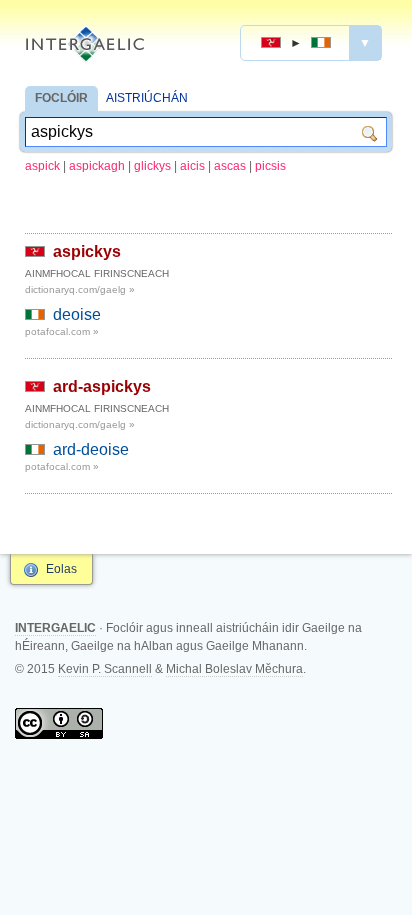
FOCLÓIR (61, 98)
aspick (42, 166)
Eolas (61, 569)
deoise (77, 314)
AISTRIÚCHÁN (147, 98)
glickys (152, 166)
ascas (230, 166)
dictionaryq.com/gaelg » (80, 289)
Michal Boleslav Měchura (234, 669)
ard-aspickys (102, 386)
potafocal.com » (62, 331)
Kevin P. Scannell (105, 669)
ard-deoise (91, 449)
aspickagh (97, 166)
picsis (270, 166)
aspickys (87, 251)
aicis (192, 166)
